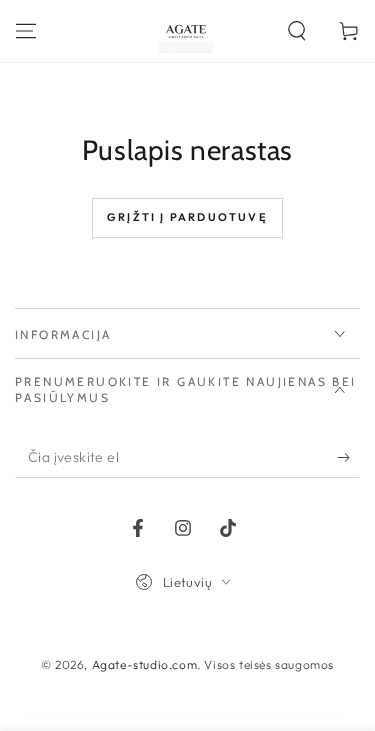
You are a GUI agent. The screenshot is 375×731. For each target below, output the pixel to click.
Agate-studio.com (145, 664)
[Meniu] (26, 31)
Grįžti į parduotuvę (187, 217)
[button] (297, 31)
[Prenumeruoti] (348, 458)
